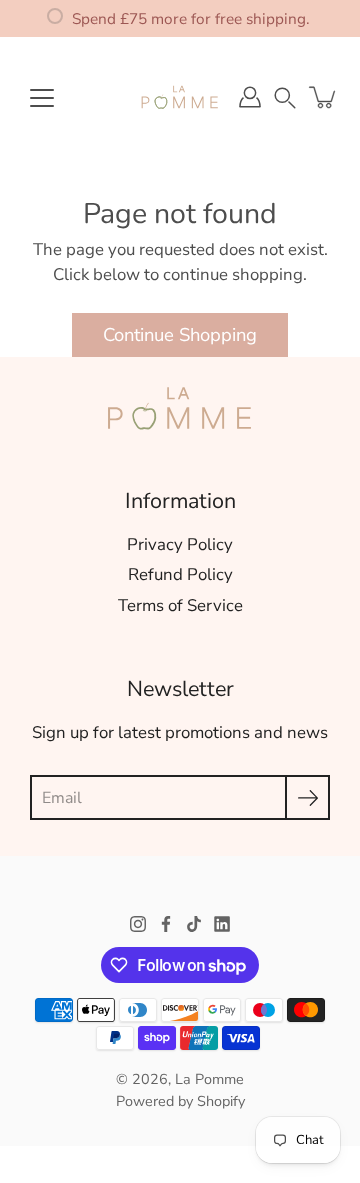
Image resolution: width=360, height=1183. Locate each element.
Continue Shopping (180, 335)
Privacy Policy (180, 544)
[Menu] (42, 98)
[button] (285, 96)
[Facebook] (166, 924)
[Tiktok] (194, 924)
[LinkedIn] (222, 924)
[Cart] (324, 97)
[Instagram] (138, 924)
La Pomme (209, 1079)
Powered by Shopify (180, 1101)
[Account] (250, 97)
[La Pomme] (180, 97)
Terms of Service (180, 605)
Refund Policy (180, 574)
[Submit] (307, 797)
